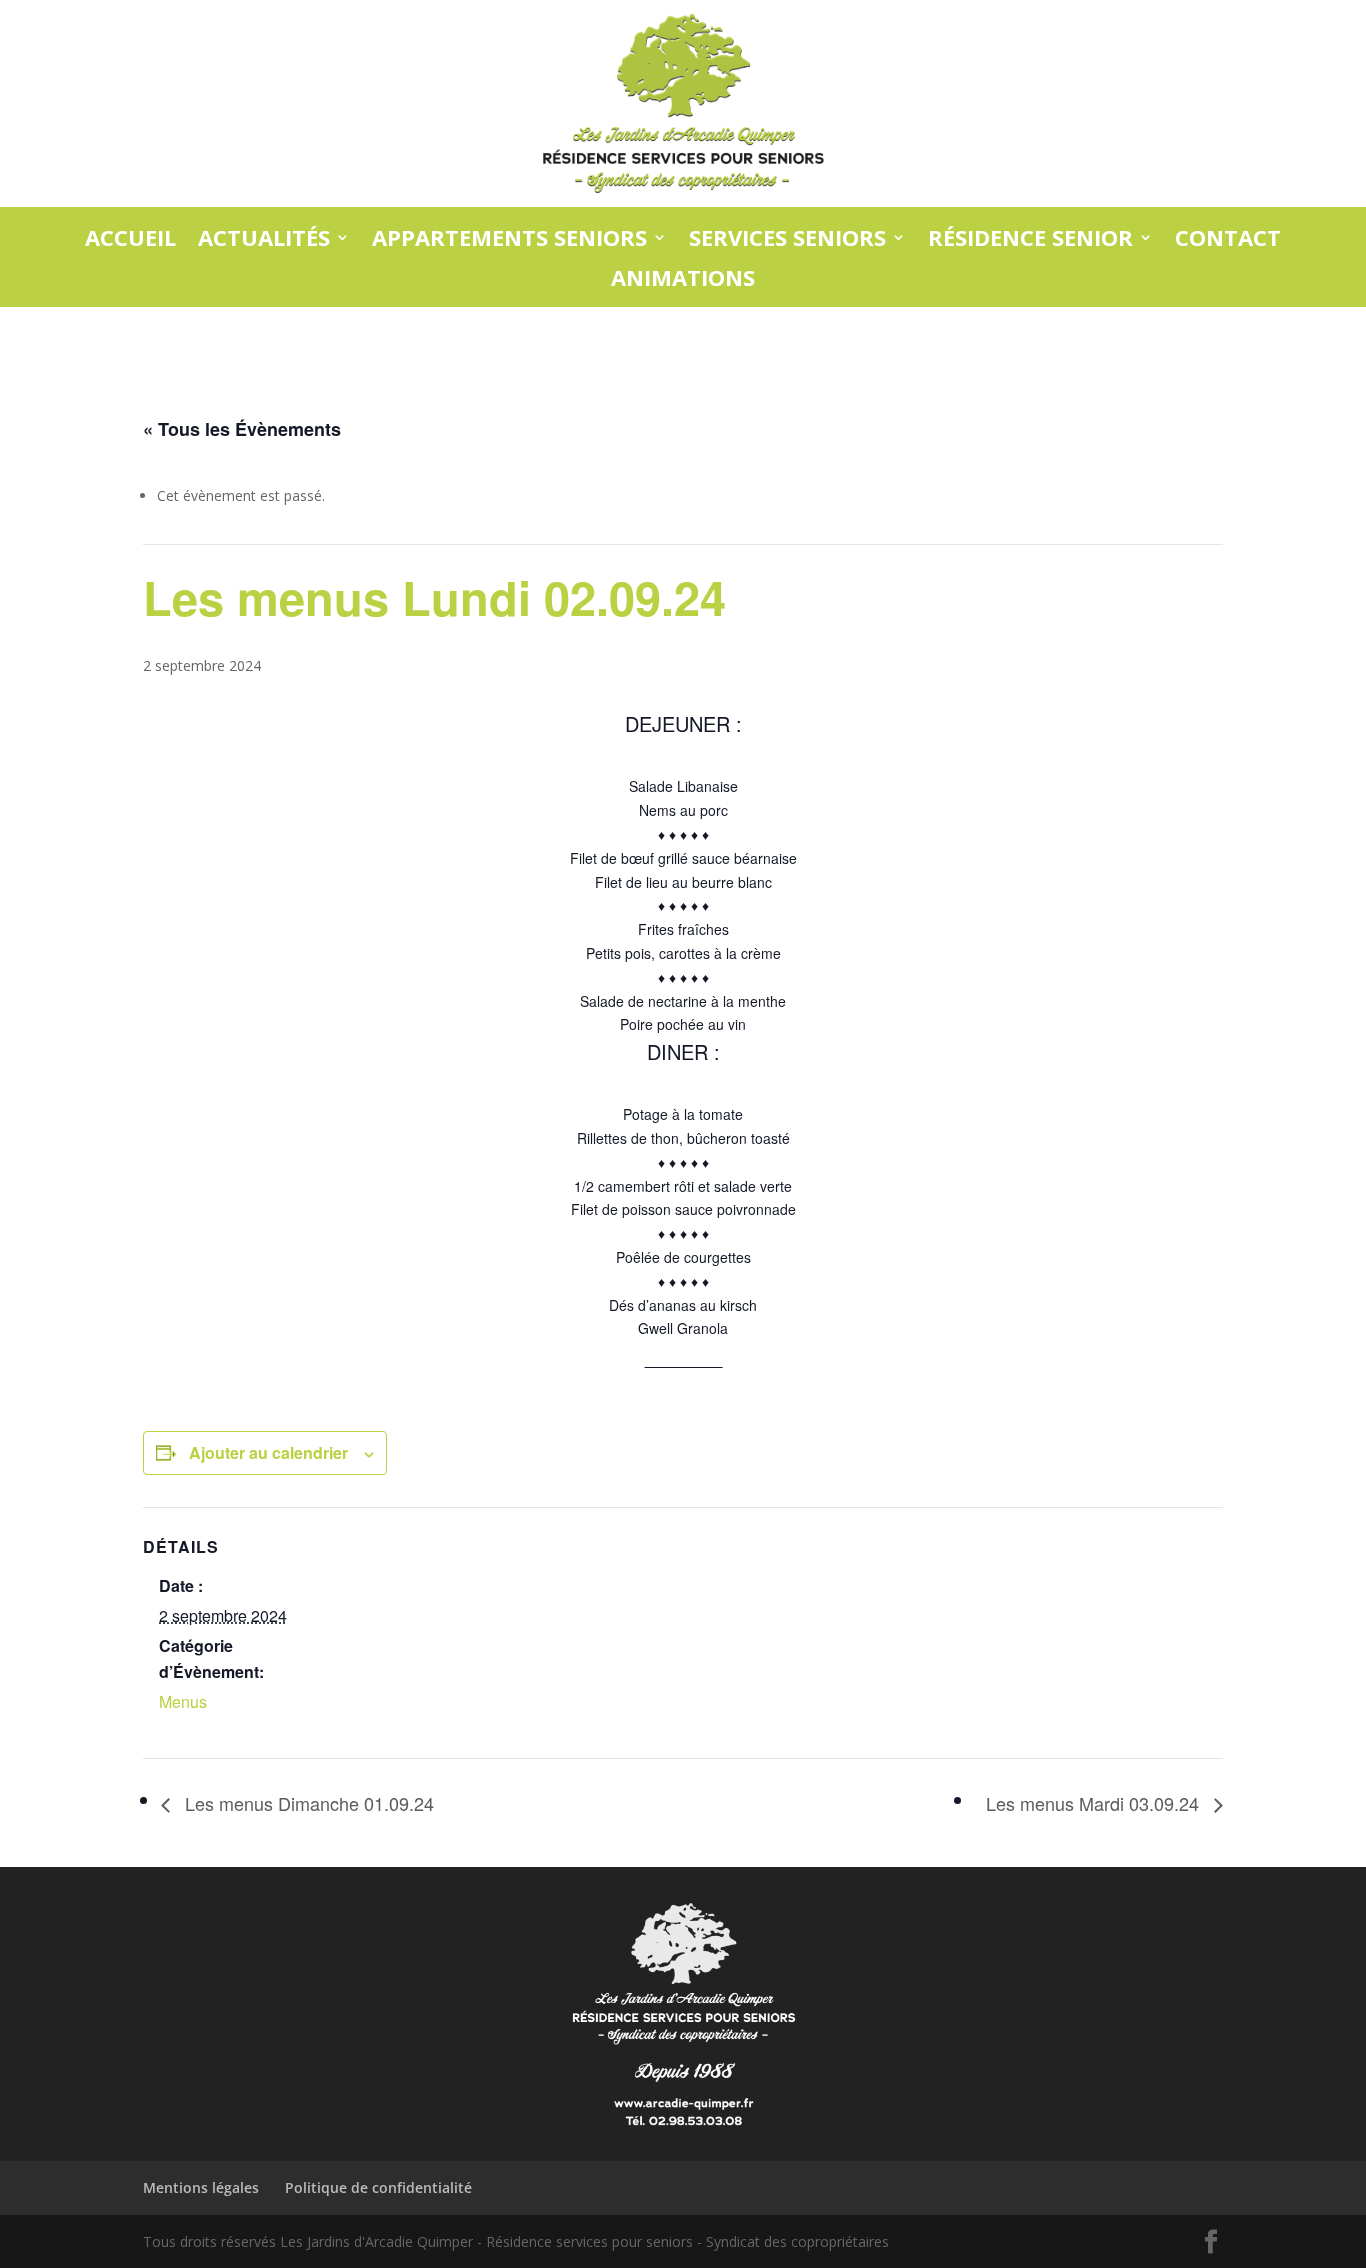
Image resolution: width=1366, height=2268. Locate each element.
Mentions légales (201, 2187)
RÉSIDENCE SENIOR (1030, 238)
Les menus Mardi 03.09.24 (1095, 1803)
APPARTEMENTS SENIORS (509, 238)
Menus (183, 1701)
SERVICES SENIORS (787, 238)
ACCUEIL (130, 238)
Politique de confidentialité (378, 2187)
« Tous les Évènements (242, 429)
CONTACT (1228, 238)
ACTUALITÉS (264, 238)
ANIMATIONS (683, 278)
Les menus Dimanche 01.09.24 (307, 1803)
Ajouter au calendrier (268, 1452)
